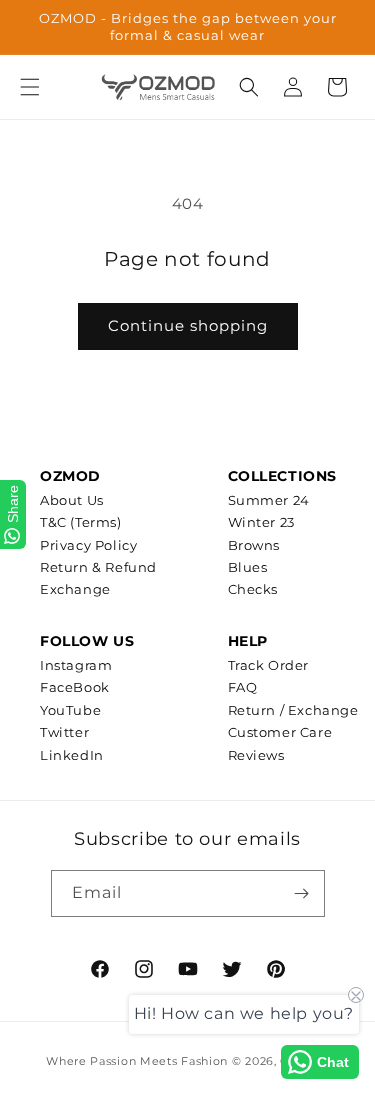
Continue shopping (188, 325)
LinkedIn (72, 755)
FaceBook (75, 687)
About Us (72, 500)
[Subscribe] (302, 893)
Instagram (76, 665)
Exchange (75, 589)
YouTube (70, 710)
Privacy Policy (88, 545)
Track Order (269, 665)
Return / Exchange (293, 710)
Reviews (256, 755)
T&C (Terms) (81, 522)
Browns (254, 545)
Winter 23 (261, 522)
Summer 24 (269, 500)
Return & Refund (98, 567)
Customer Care (280, 732)
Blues (248, 567)
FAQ (243, 687)
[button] (30, 87)
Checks (253, 589)
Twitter (64, 732)
